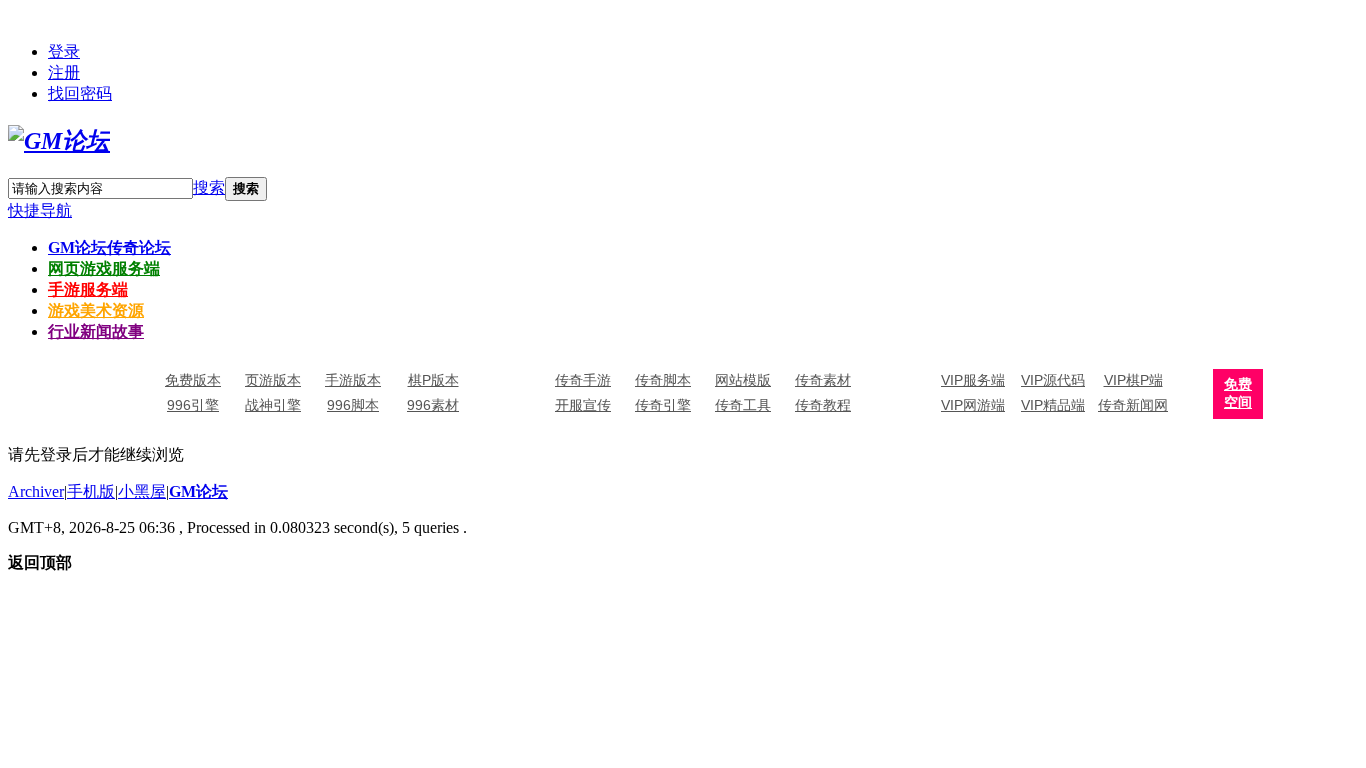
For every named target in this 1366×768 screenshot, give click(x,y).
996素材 (433, 405)
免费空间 (1238, 393)
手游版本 (353, 380)
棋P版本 (433, 380)
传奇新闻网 (1133, 405)
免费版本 (193, 380)
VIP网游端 (973, 405)
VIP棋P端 (1133, 380)
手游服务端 (88, 289)
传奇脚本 (663, 380)
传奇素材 (823, 380)
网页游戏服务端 (104, 268)
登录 (64, 51)
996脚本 (353, 405)
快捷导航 (40, 210)
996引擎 (193, 405)
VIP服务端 (973, 380)
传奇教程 (823, 405)
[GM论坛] (59, 141)
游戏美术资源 (96, 310)
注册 (64, 72)
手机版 (91, 491)
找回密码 (80, 93)
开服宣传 (583, 405)
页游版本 (273, 380)
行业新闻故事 (96, 331)
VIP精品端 (1053, 405)
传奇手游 (583, 380)
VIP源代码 (1053, 380)
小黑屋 (142, 491)
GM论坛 (109, 247)
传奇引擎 (663, 405)
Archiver (36, 491)
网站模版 (743, 380)
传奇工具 (743, 405)
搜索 (209, 187)
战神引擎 (273, 405)
